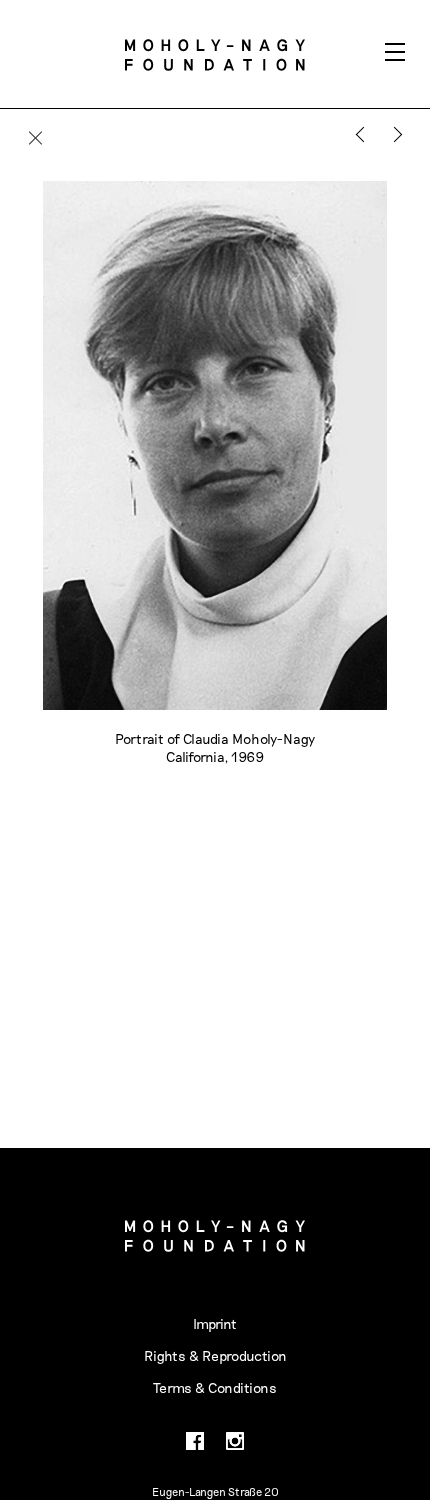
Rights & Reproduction (215, 1355)
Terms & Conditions (215, 1387)
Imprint (215, 1323)
